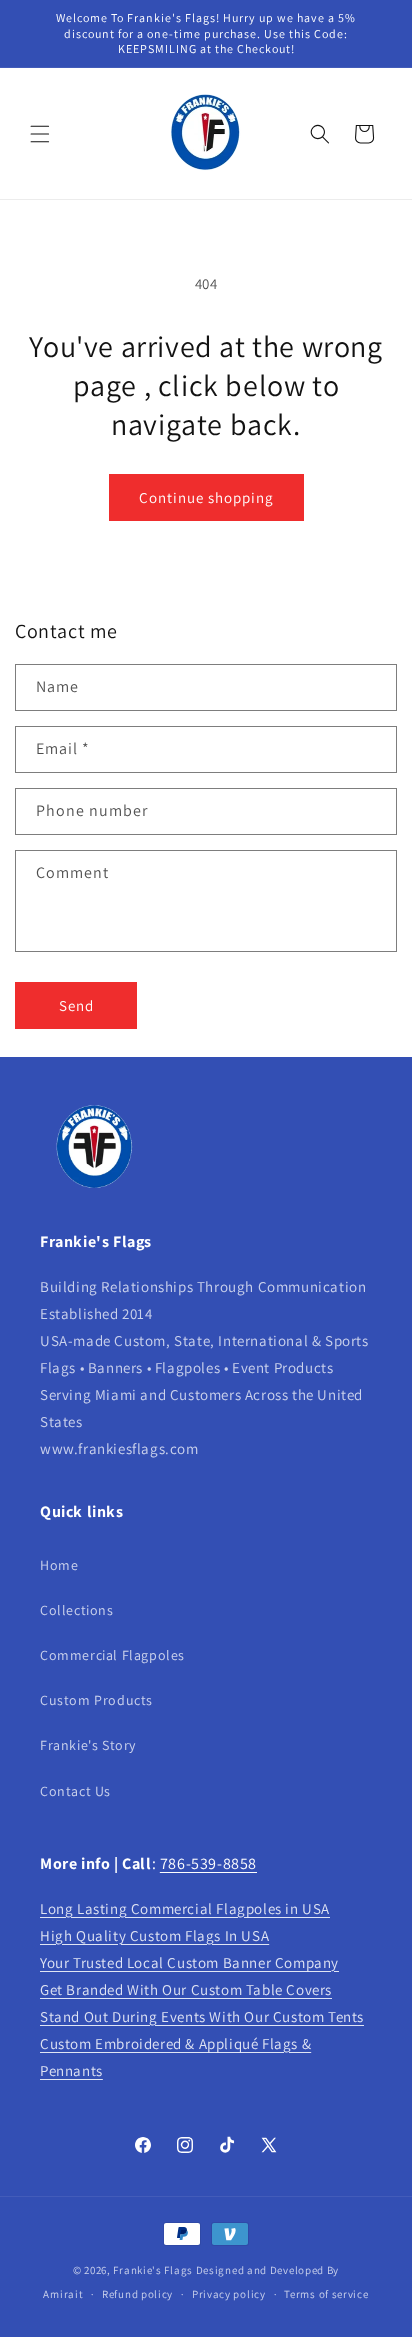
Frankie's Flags (153, 2270)
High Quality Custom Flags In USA (154, 1935)
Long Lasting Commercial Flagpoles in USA (185, 1908)
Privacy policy (229, 2294)
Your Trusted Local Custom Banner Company (189, 1962)
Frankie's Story (88, 1745)
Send (76, 1005)
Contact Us (75, 1791)
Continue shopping (206, 497)
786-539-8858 (208, 1863)
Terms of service (326, 2294)
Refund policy (137, 2294)
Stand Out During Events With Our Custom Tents (202, 2016)
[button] (40, 134)
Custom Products (96, 1700)
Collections (77, 1610)
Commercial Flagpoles (112, 1655)
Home (59, 1565)
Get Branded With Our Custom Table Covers (186, 1989)
